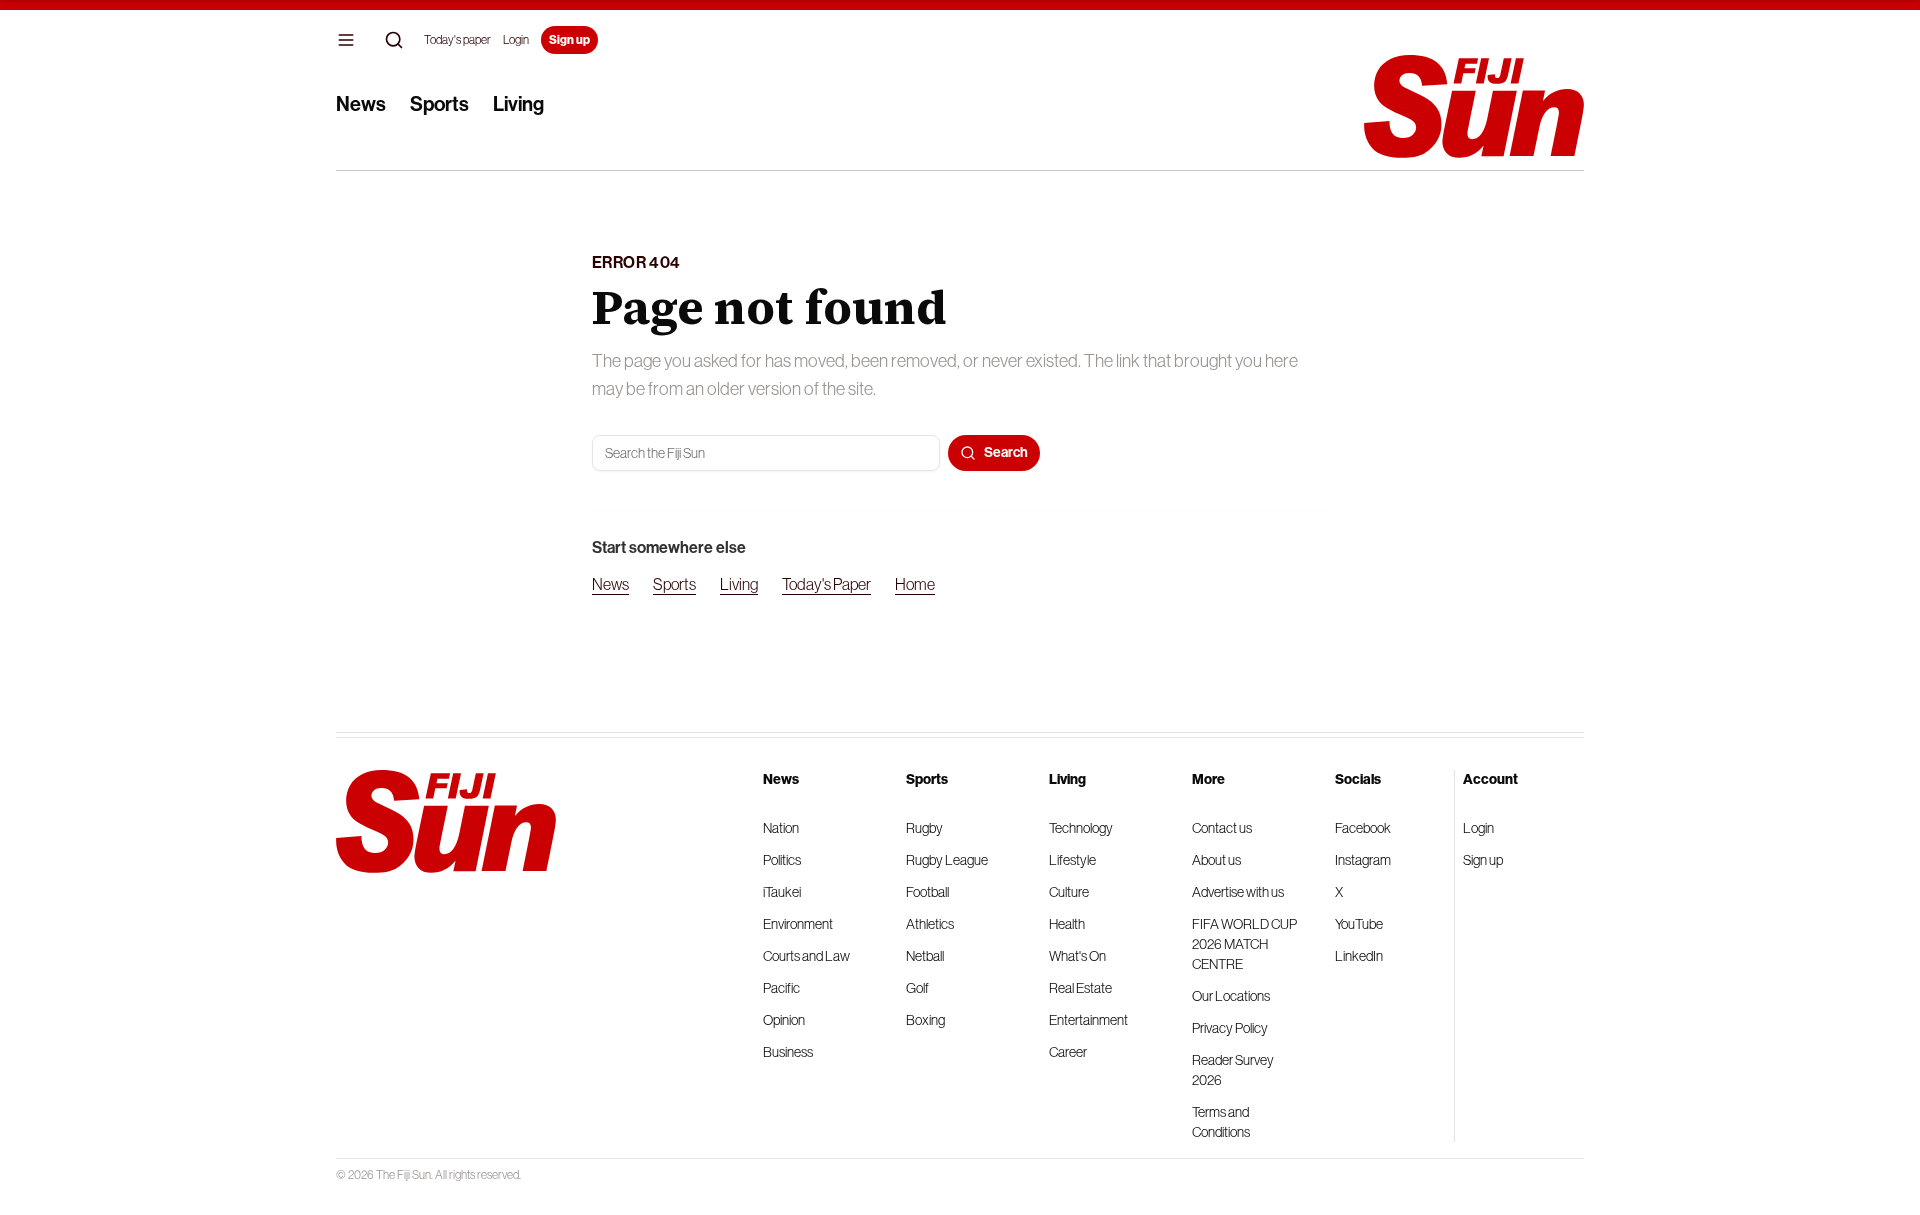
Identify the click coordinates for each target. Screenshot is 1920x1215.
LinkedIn (1359, 956)
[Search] (394, 40)
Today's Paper (826, 584)
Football (927, 892)
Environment (798, 924)
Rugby (924, 828)
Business (788, 1052)
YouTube (1359, 924)
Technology (1081, 828)
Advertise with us (1238, 892)
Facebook (1363, 828)
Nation (781, 828)
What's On (1077, 956)
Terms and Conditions (1221, 1122)
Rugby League (947, 860)
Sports (439, 104)
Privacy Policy (1230, 1028)
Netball (925, 956)
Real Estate (1080, 988)
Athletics (930, 924)
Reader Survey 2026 (1233, 1070)
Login (516, 40)
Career (1068, 1052)
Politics (782, 860)
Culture (1069, 892)
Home (915, 584)
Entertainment (1088, 1020)
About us (1216, 860)
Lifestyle (1072, 860)
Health (1067, 924)
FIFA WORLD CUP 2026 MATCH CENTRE (1244, 944)
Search (1006, 452)
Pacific (781, 988)
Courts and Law (806, 956)
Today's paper (457, 40)
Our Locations (1231, 996)
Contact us (1222, 828)
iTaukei (782, 892)
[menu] (346, 40)
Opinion (784, 1020)
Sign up (569, 40)
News (361, 104)
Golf (917, 988)
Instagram (1363, 860)
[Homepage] (1474, 106)
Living (518, 104)
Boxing (925, 1020)
